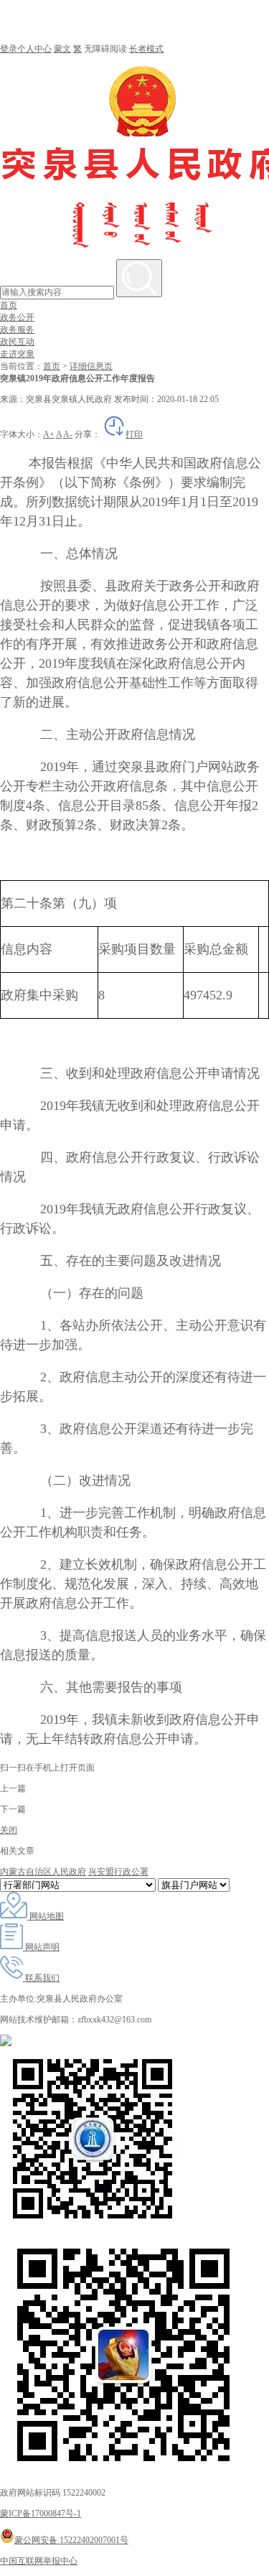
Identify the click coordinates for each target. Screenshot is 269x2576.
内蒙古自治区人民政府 (43, 1872)
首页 (9, 305)
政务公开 (17, 317)
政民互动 (17, 342)
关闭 (9, 1830)
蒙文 (62, 49)
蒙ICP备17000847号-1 (41, 2514)
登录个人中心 (26, 49)
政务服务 (17, 330)
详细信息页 (91, 366)
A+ (49, 434)
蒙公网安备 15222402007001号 (71, 2540)
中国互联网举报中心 (39, 2561)
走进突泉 (17, 354)
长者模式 (146, 49)
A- (68, 434)
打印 (134, 434)
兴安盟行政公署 (118, 1872)
